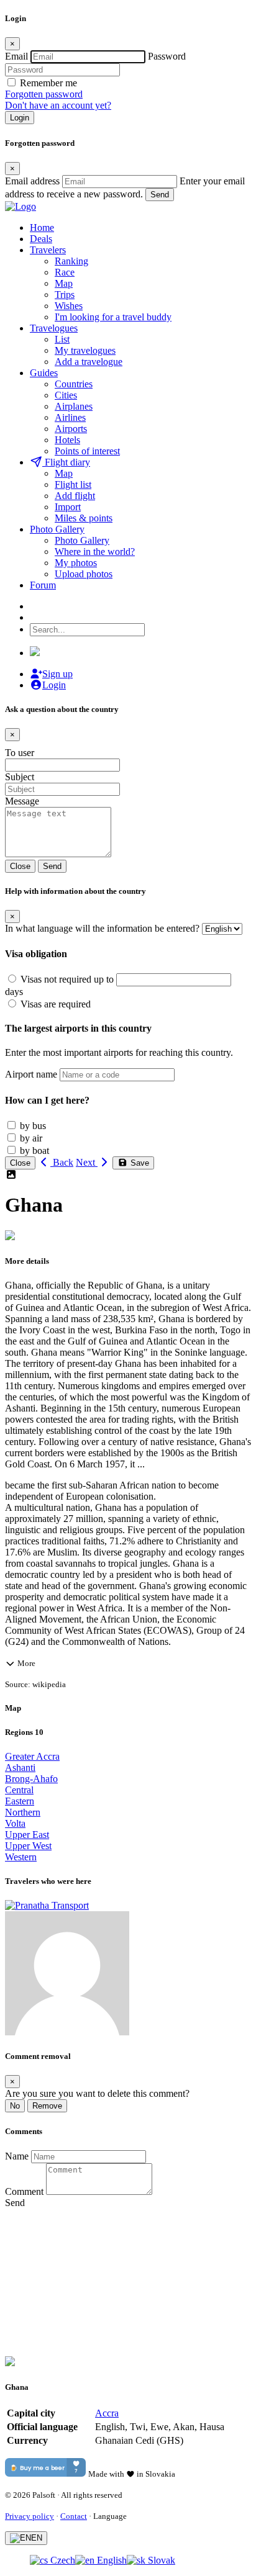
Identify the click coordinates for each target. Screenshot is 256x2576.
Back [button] (62, 1162)
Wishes (69, 306)
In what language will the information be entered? (102, 928)
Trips (65, 295)
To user (20, 753)
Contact (74, 2516)
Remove (47, 2106)
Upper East (27, 1835)
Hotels (67, 440)
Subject (20, 777)
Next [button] (87, 1162)
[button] (128, 1663)
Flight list (73, 484)
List (62, 339)
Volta (15, 1823)
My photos (76, 563)
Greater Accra (32, 1756)
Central (19, 1790)
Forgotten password (44, 94)
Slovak (160, 2560)
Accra (107, 2413)
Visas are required (56, 1004)
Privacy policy (30, 2516)
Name (17, 2156)
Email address (32, 181)
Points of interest (87, 451)
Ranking (71, 261)
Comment (24, 2191)
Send (160, 195)
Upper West (28, 1846)
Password (167, 56)
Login (20, 118)
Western (21, 1857)
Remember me (48, 83)
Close (20, 866)
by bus (33, 1126)
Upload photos (84, 574)
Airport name (31, 1074)
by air (31, 1138)
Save (139, 1163)
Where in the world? (95, 552)
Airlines (70, 417)
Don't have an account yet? (58, 105)
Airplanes (74, 406)
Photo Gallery (82, 540)
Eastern (20, 1801)
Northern (23, 1812)
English (111, 2560)
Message (22, 801)
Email (16, 56)
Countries (74, 384)
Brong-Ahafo (31, 1779)
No (15, 2106)
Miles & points (84, 518)
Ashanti (20, 1768)
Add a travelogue (89, 362)
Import (68, 507)
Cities (66, 395)
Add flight (75, 496)
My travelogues (85, 350)
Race (65, 272)
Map (64, 283)
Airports (71, 429)
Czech (62, 2560)
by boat (34, 1151)
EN (37, 2538)
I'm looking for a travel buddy (113, 317)
